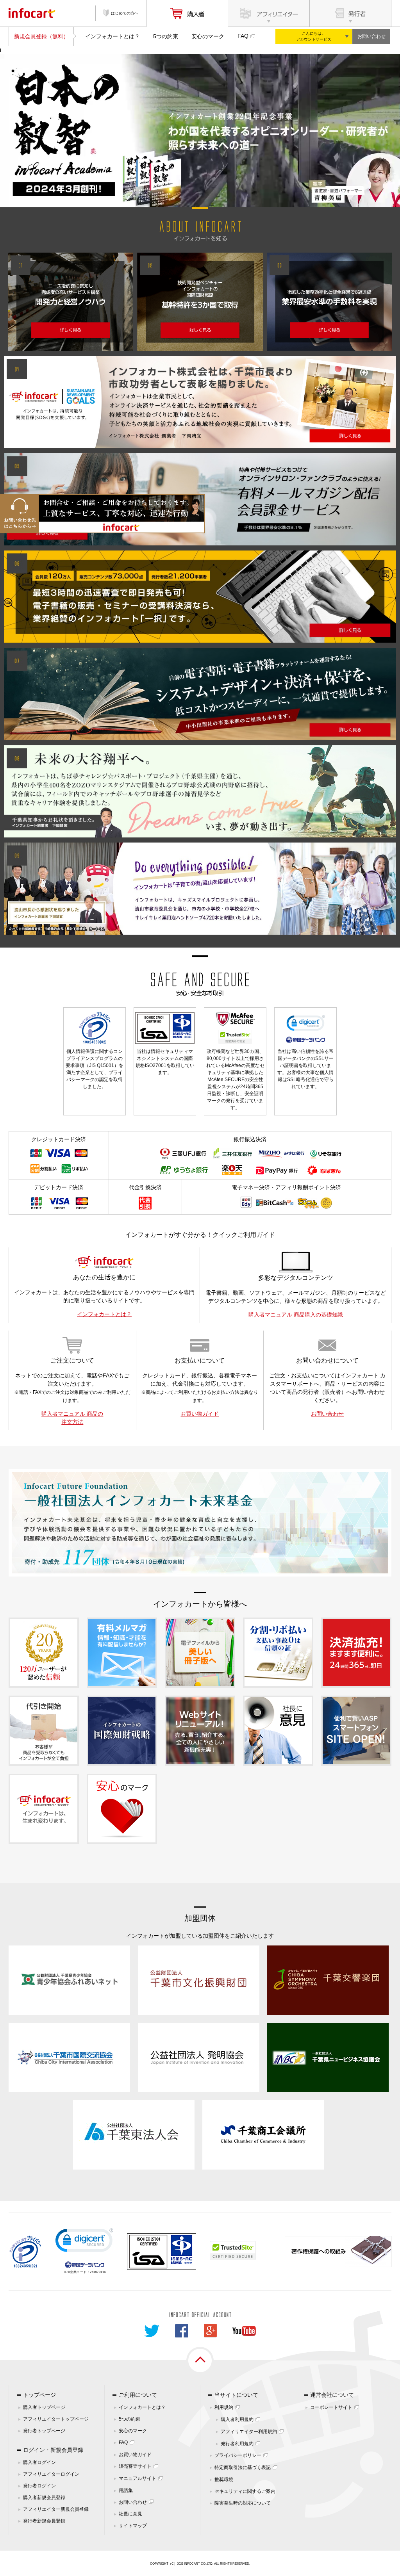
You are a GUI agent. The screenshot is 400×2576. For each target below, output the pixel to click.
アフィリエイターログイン (51, 2474)
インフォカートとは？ (112, 36)
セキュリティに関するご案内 (245, 2491)
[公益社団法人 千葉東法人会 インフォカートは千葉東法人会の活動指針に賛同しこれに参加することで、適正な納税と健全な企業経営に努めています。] (134, 2134)
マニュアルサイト (137, 2478)
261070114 (98, 2272)
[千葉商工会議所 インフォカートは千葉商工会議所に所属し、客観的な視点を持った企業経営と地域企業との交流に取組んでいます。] (263, 2134)
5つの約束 (166, 36)
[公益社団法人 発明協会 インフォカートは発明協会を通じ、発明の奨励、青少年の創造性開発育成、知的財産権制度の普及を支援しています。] (199, 2057)
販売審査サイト (135, 2466)
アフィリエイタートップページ (56, 2419)
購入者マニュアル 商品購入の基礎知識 (296, 1315)
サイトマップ (133, 2526)
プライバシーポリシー (238, 2455)
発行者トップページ (44, 2431)
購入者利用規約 (237, 2419)
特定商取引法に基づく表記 (243, 2467)
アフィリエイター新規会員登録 (56, 2509)
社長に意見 (130, 2514)
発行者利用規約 (237, 2444)
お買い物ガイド (200, 1414)
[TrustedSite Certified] (233, 2251)
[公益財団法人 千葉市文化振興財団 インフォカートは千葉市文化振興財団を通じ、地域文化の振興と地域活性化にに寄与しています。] (199, 1980)
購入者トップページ (44, 2407)
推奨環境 (224, 2480)
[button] (84, 2242)
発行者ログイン (39, 2486)
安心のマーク (208, 36)
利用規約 (224, 2407)
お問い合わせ (371, 36)
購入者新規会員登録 (44, 2498)
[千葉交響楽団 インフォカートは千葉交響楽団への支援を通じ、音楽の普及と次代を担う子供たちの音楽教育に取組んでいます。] (328, 1980)
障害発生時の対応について (243, 2503)
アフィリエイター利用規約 (249, 2432)
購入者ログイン (39, 2462)
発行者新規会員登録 (44, 2521)
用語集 (126, 2490)
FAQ (243, 36)
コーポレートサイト (331, 2407)
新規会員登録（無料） (41, 36)
